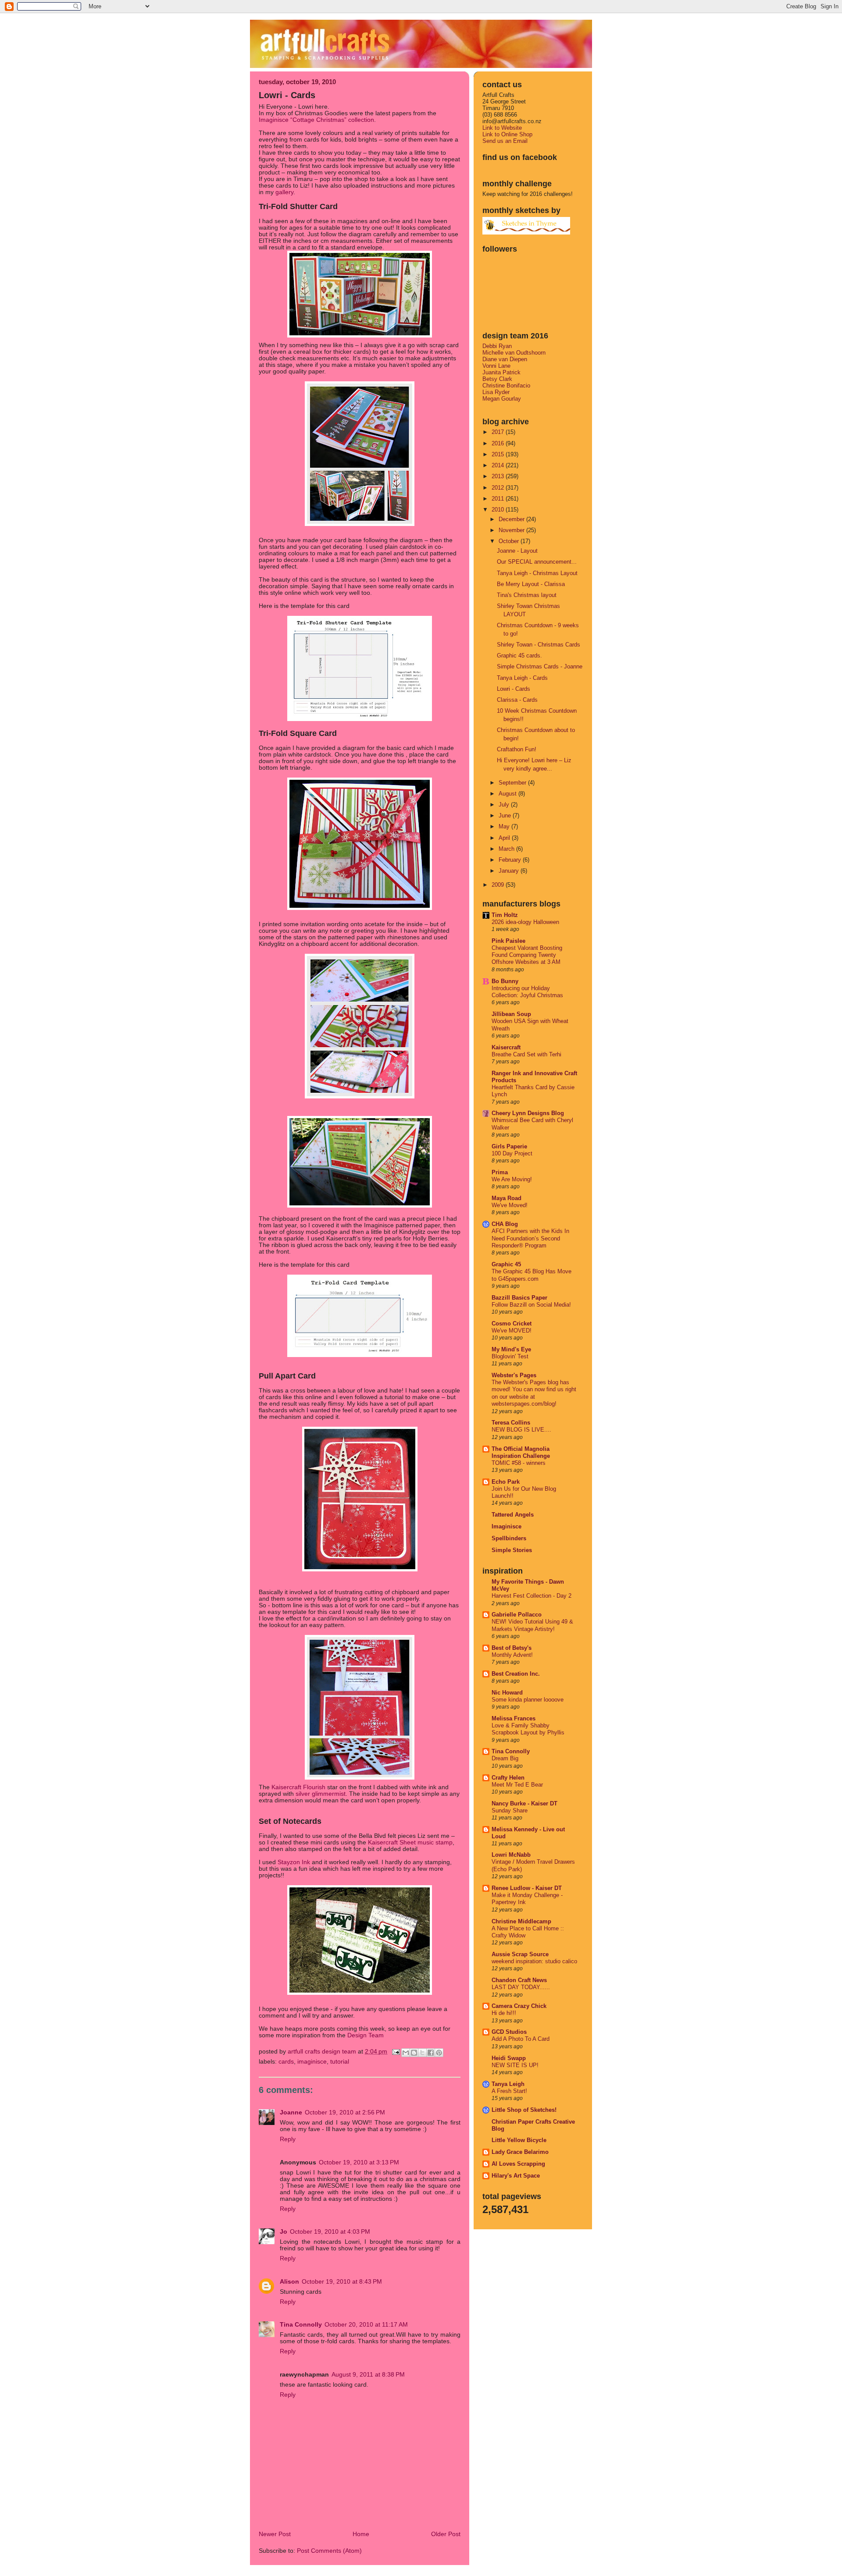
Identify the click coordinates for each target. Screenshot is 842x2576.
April (505, 838)
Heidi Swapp (509, 2058)
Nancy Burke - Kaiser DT (524, 1803)
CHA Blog (505, 1224)
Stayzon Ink (294, 1862)
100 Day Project (512, 1154)
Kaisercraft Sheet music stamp (410, 1842)
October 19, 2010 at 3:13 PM (359, 2162)
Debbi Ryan (497, 346)
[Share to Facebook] (431, 2053)
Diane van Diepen (505, 359)
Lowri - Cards (514, 689)
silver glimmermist (321, 1794)
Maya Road (507, 1198)
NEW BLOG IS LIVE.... (521, 1430)
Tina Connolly (301, 2325)
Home (361, 2534)
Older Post (446, 2534)
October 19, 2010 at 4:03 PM (330, 2232)
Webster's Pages (514, 1375)
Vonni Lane (496, 366)
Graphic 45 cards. (519, 656)
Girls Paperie (509, 1146)
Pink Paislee (508, 941)
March (507, 849)
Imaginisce (312, 2062)
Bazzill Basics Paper (519, 1298)
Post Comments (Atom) (329, 2551)
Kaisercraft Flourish (298, 1787)
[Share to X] (422, 2053)
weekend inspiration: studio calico (534, 1961)
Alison (289, 2282)
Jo (284, 2232)
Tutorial (340, 2062)
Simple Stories (512, 1550)
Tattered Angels (513, 1515)
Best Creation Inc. (516, 1674)
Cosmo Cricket (512, 1324)
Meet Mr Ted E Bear (517, 1785)
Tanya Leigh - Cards (522, 678)
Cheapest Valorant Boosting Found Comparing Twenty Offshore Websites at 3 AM (527, 955)
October (510, 541)
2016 (499, 443)
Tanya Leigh (508, 2084)
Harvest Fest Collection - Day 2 (532, 1596)
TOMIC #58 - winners (519, 1463)
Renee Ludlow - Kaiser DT (527, 1888)
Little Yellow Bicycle (519, 2140)
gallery (284, 192)
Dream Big (505, 1759)
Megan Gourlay (502, 399)
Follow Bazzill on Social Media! (531, 1305)
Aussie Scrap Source (520, 1954)
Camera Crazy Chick (519, 2006)
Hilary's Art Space (516, 2176)
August (508, 794)
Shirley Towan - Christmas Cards (539, 645)
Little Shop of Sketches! (524, 2110)
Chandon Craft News (519, 1980)
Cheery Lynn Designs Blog (528, 1113)
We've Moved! (510, 1205)
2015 (499, 454)
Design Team (366, 2035)
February (511, 860)
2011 (499, 499)
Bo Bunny (505, 981)
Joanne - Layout (517, 551)
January (510, 871)
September (513, 783)
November (512, 530)
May (505, 826)
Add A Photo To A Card (521, 2039)
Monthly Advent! (512, 1655)
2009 (499, 885)
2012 (499, 488)
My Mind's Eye (511, 1349)
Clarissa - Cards (517, 700)
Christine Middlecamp (521, 1921)
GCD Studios (509, 2032)
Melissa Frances (514, 1718)
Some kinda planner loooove (528, 1700)
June (506, 815)
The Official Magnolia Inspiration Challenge (521, 1452)
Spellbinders (509, 1538)
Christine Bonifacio (506, 386)
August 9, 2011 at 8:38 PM (368, 2375)
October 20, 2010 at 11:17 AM (366, 2325)
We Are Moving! (512, 1180)
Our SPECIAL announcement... (537, 562)
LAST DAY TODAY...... (521, 1987)
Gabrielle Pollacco (517, 1615)
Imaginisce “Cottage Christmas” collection (316, 120)
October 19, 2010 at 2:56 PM (345, 2112)
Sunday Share (510, 1811)
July (505, 805)
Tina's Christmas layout (527, 595)
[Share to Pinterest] (439, 2053)
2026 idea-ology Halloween (525, 922)
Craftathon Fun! (517, 749)
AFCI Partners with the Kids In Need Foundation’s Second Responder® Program (530, 1238)
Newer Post (275, 2534)
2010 (499, 510)
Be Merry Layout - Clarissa (531, 584)
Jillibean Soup (511, 1014)
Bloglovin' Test (510, 1357)
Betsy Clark (497, 379)
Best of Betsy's (512, 1648)
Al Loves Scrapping (518, 2164)
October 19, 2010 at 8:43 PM (342, 2282)
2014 (499, 465)
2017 (499, 432)
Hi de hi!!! (504, 2013)
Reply (288, 2139)
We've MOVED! (512, 1331)
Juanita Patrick (501, 372)
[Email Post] (395, 2052)
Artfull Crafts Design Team (323, 2052)
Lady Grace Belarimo (520, 2152)
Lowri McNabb (511, 1855)
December (512, 519)
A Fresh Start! (509, 2091)
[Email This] (406, 2053)
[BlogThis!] (414, 2053)
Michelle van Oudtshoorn (514, 353)
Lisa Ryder (496, 392)
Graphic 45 (506, 1264)
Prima (500, 1172)
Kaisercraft (506, 1047)
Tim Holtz (505, 915)
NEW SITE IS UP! (515, 2065)
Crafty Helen (508, 1778)
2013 (499, 476)
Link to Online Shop (507, 134)
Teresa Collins (511, 1423)
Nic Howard (507, 1693)
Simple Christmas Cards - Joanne (540, 666)
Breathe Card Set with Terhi (526, 1055)
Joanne (291, 2112)
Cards (286, 2062)
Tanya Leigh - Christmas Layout (537, 573)
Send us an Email (505, 141)
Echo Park (506, 1482)
